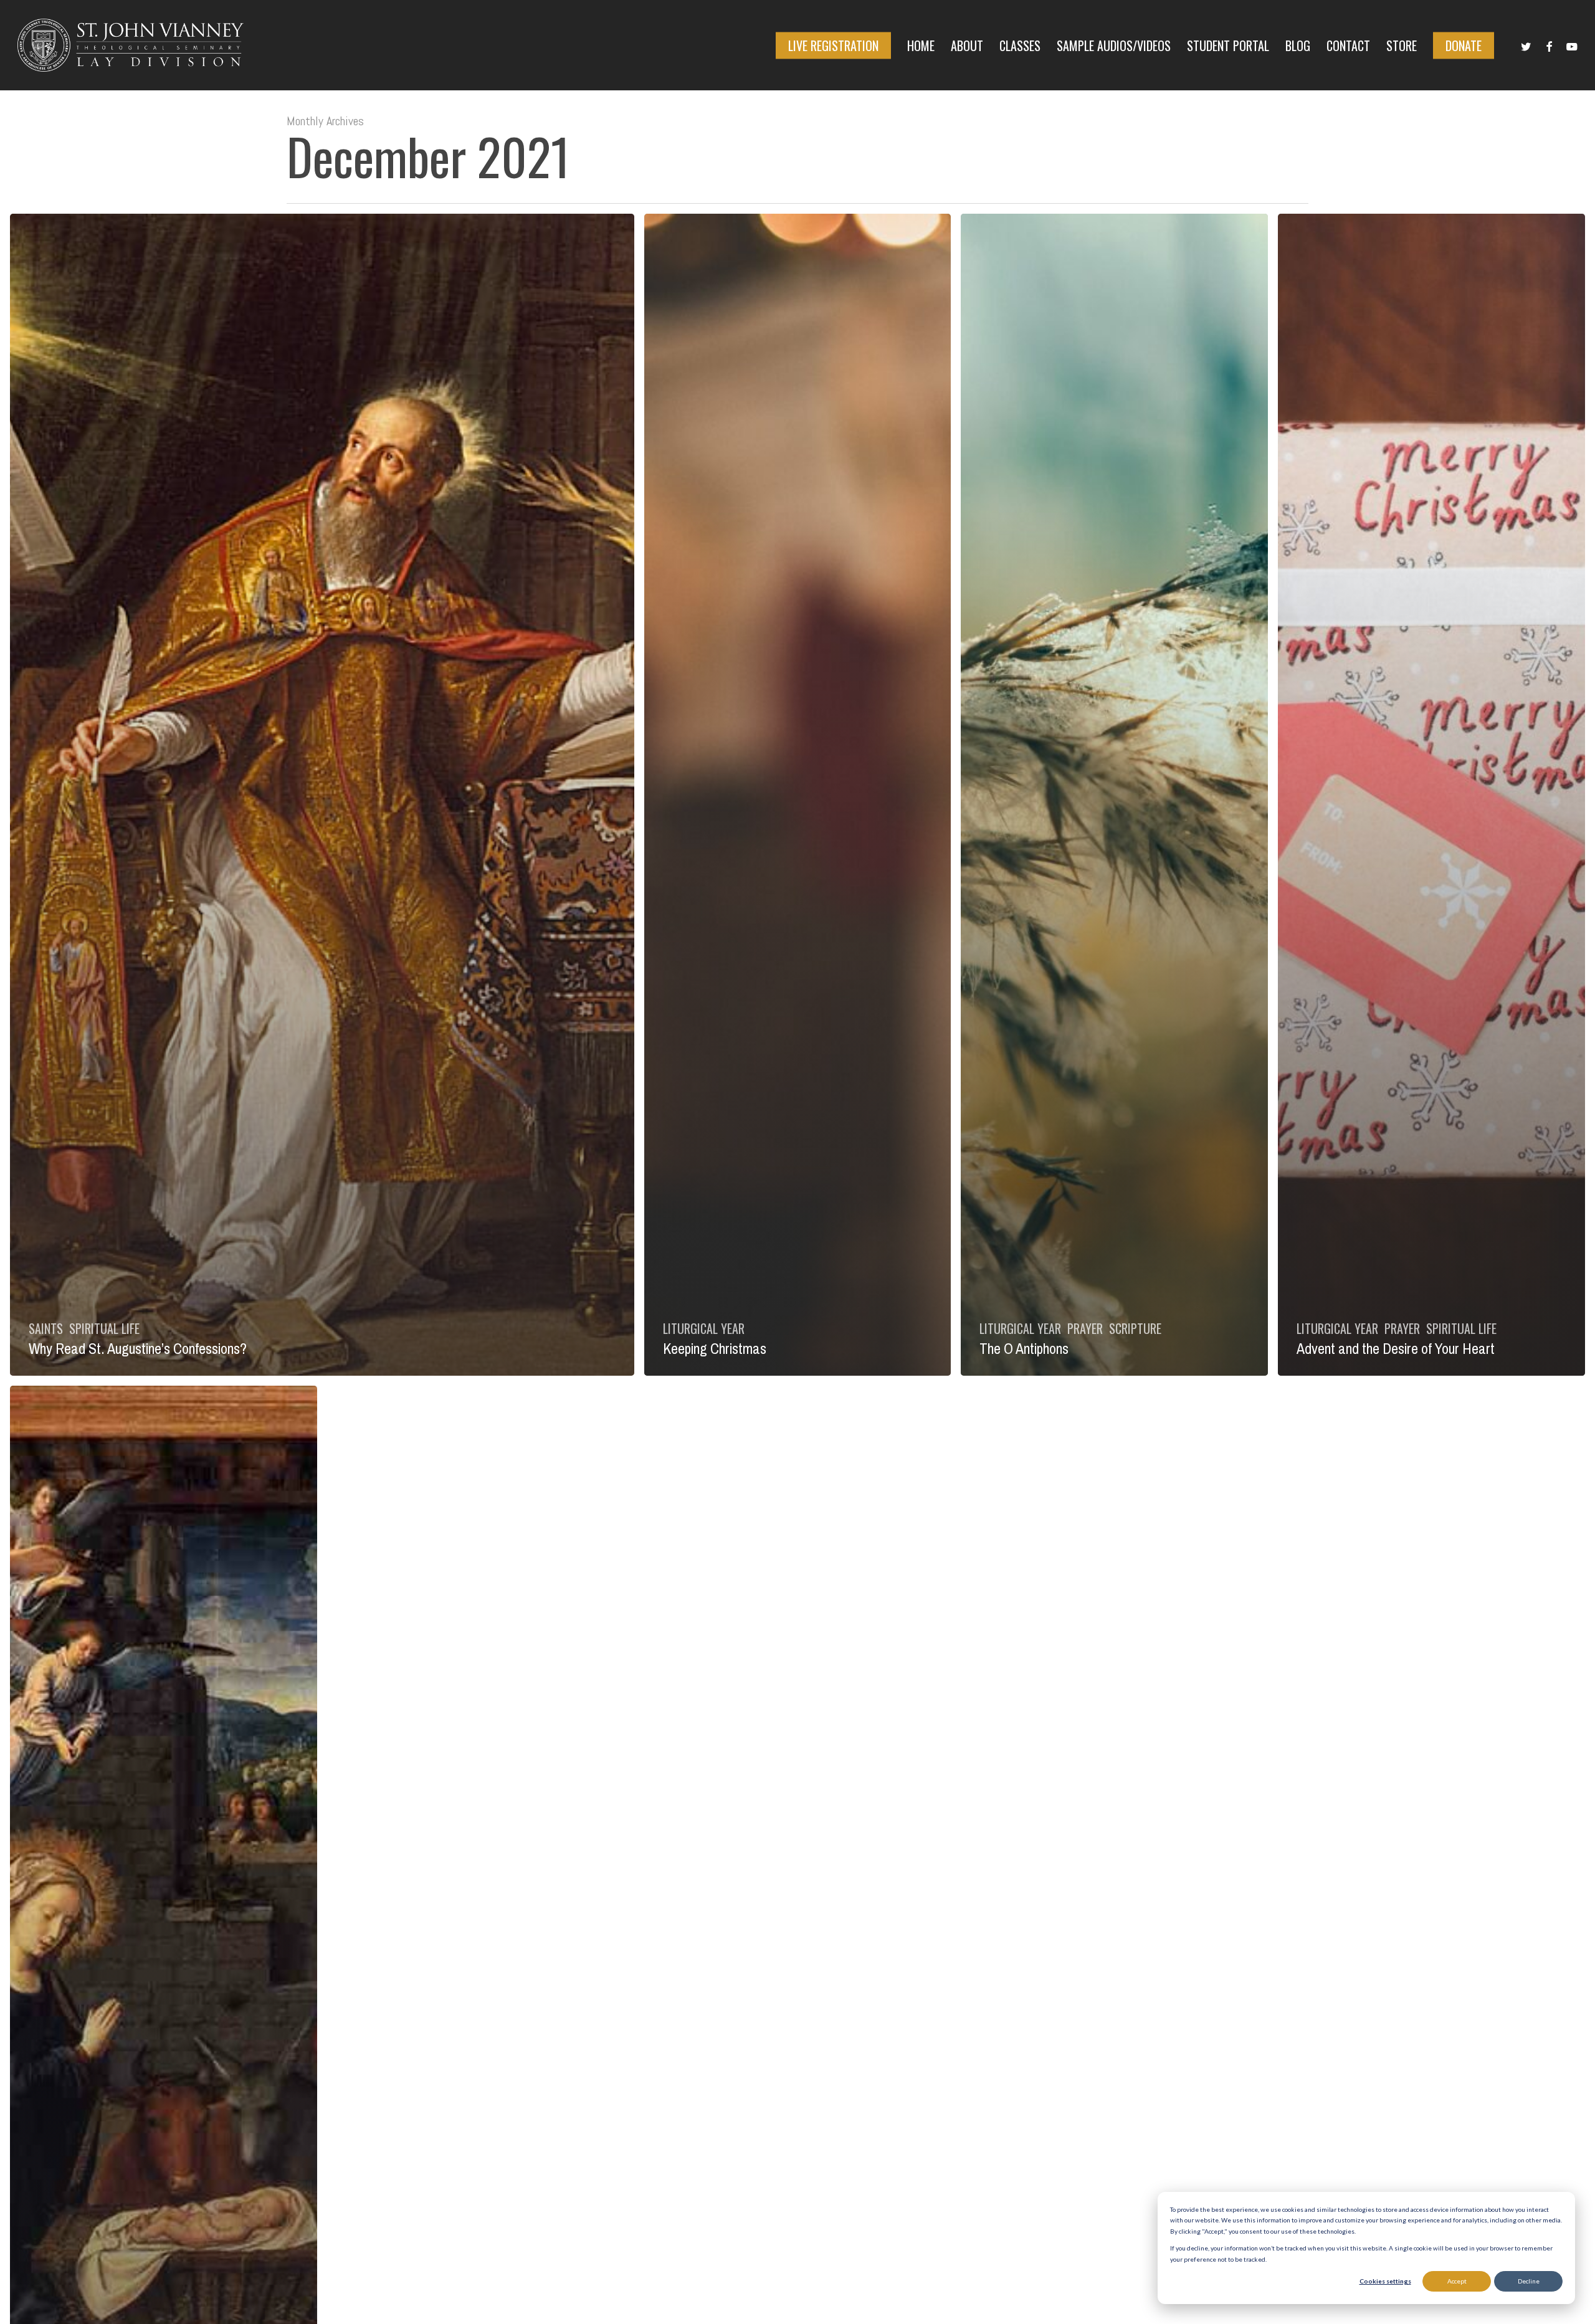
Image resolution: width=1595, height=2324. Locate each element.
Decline (1529, 2281)
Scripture (1135, 1328)
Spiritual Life (104, 1328)
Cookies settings (1385, 2281)
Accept (1457, 2281)
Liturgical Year (704, 1328)
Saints (46, 1328)
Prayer (1085, 1328)
